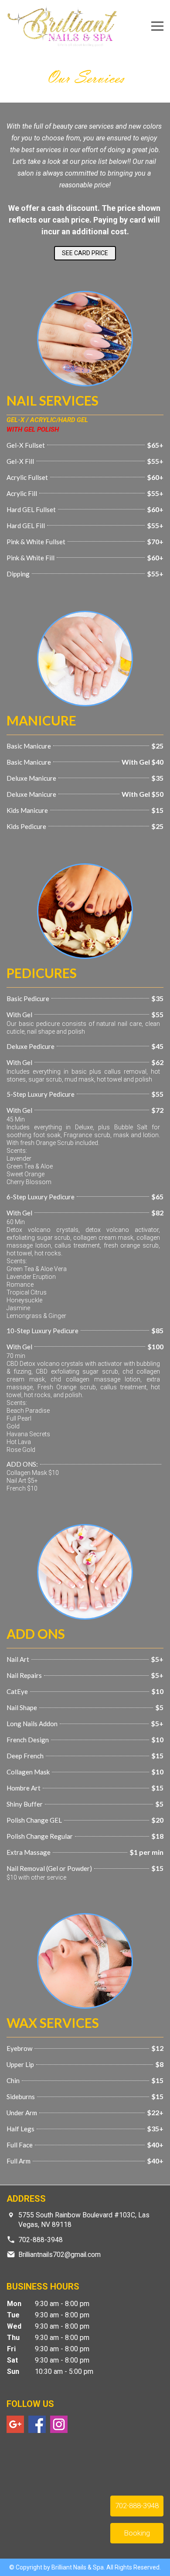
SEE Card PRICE (85, 253)
